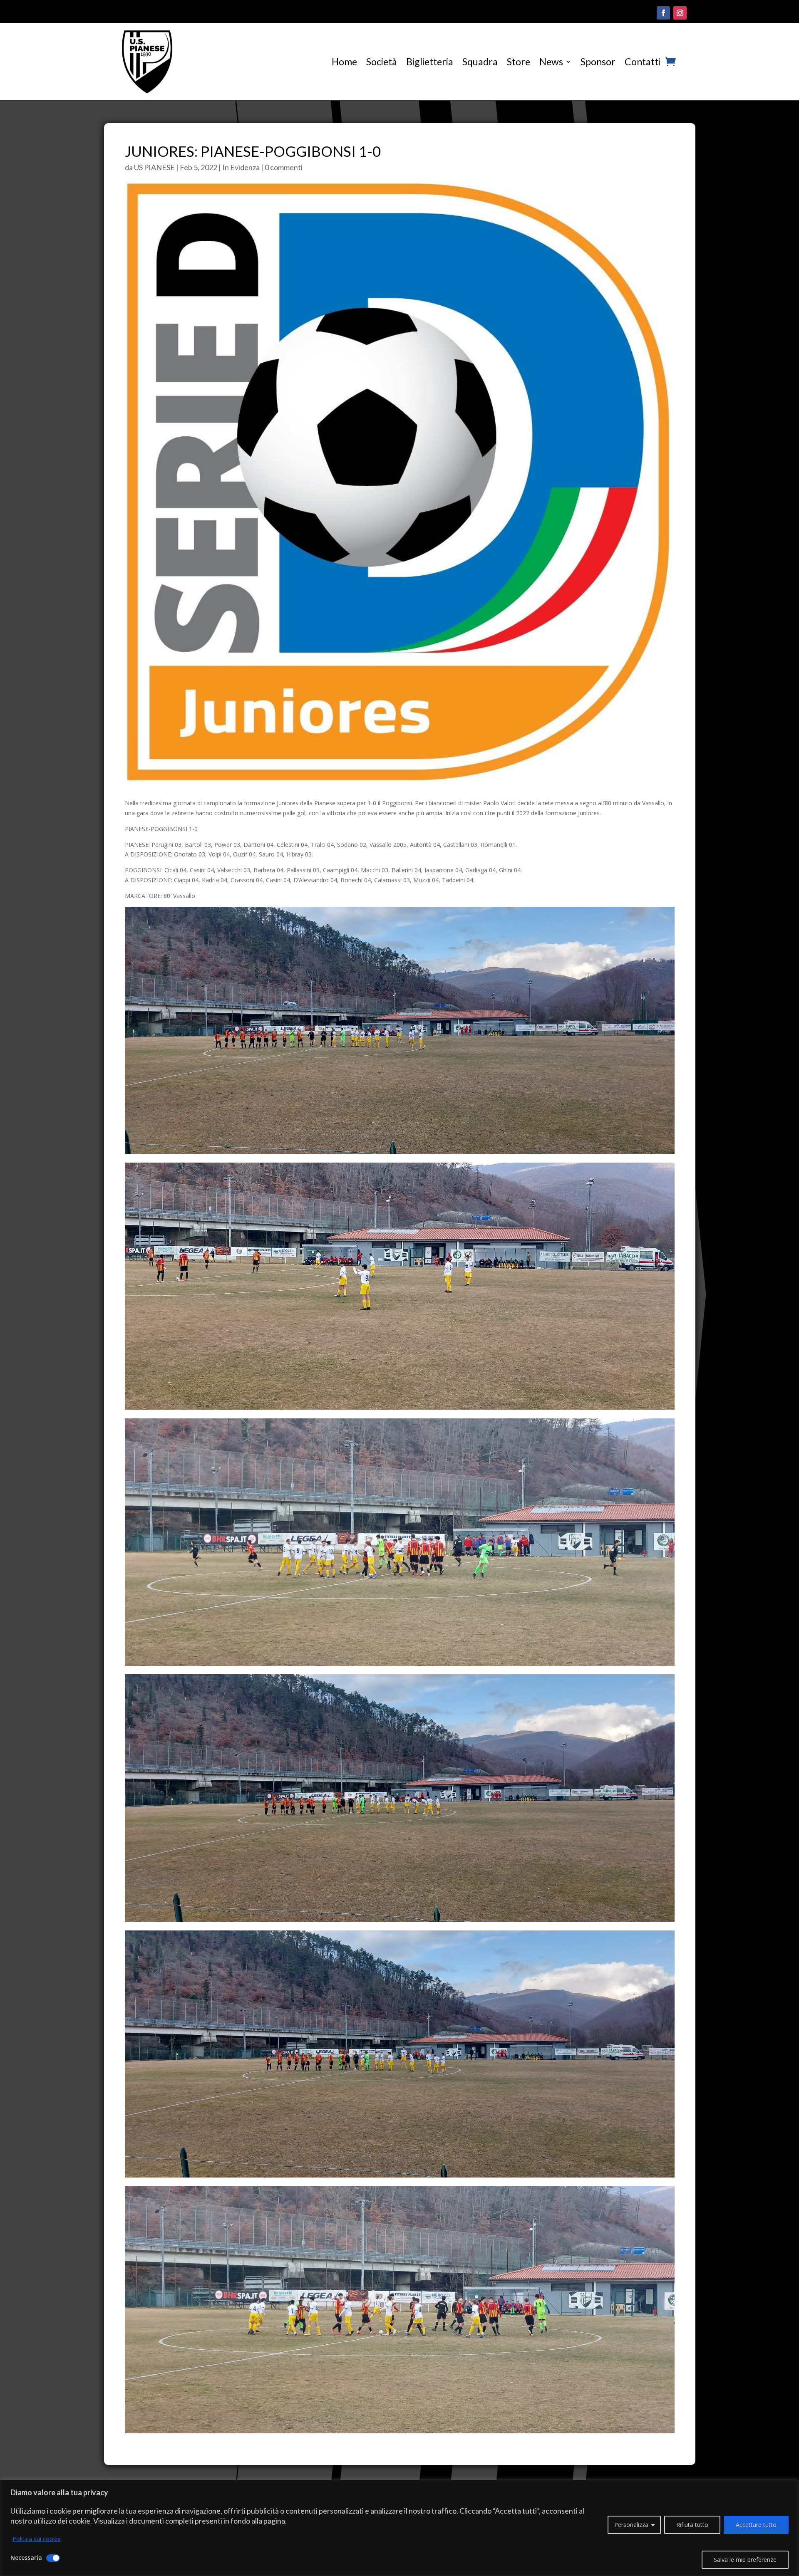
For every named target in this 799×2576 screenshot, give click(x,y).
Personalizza (631, 2525)
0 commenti (284, 167)
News (551, 62)
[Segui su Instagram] (680, 13)
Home (344, 62)
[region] (399, 2528)
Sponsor (598, 62)
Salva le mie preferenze (745, 2560)
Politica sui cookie (37, 2539)
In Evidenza (241, 167)
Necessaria (26, 2557)
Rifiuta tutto (692, 2525)
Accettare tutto (756, 2525)
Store (519, 62)
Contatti (643, 62)
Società (382, 62)
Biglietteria (430, 62)
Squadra (480, 62)
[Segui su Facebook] (663, 13)
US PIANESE (154, 167)
